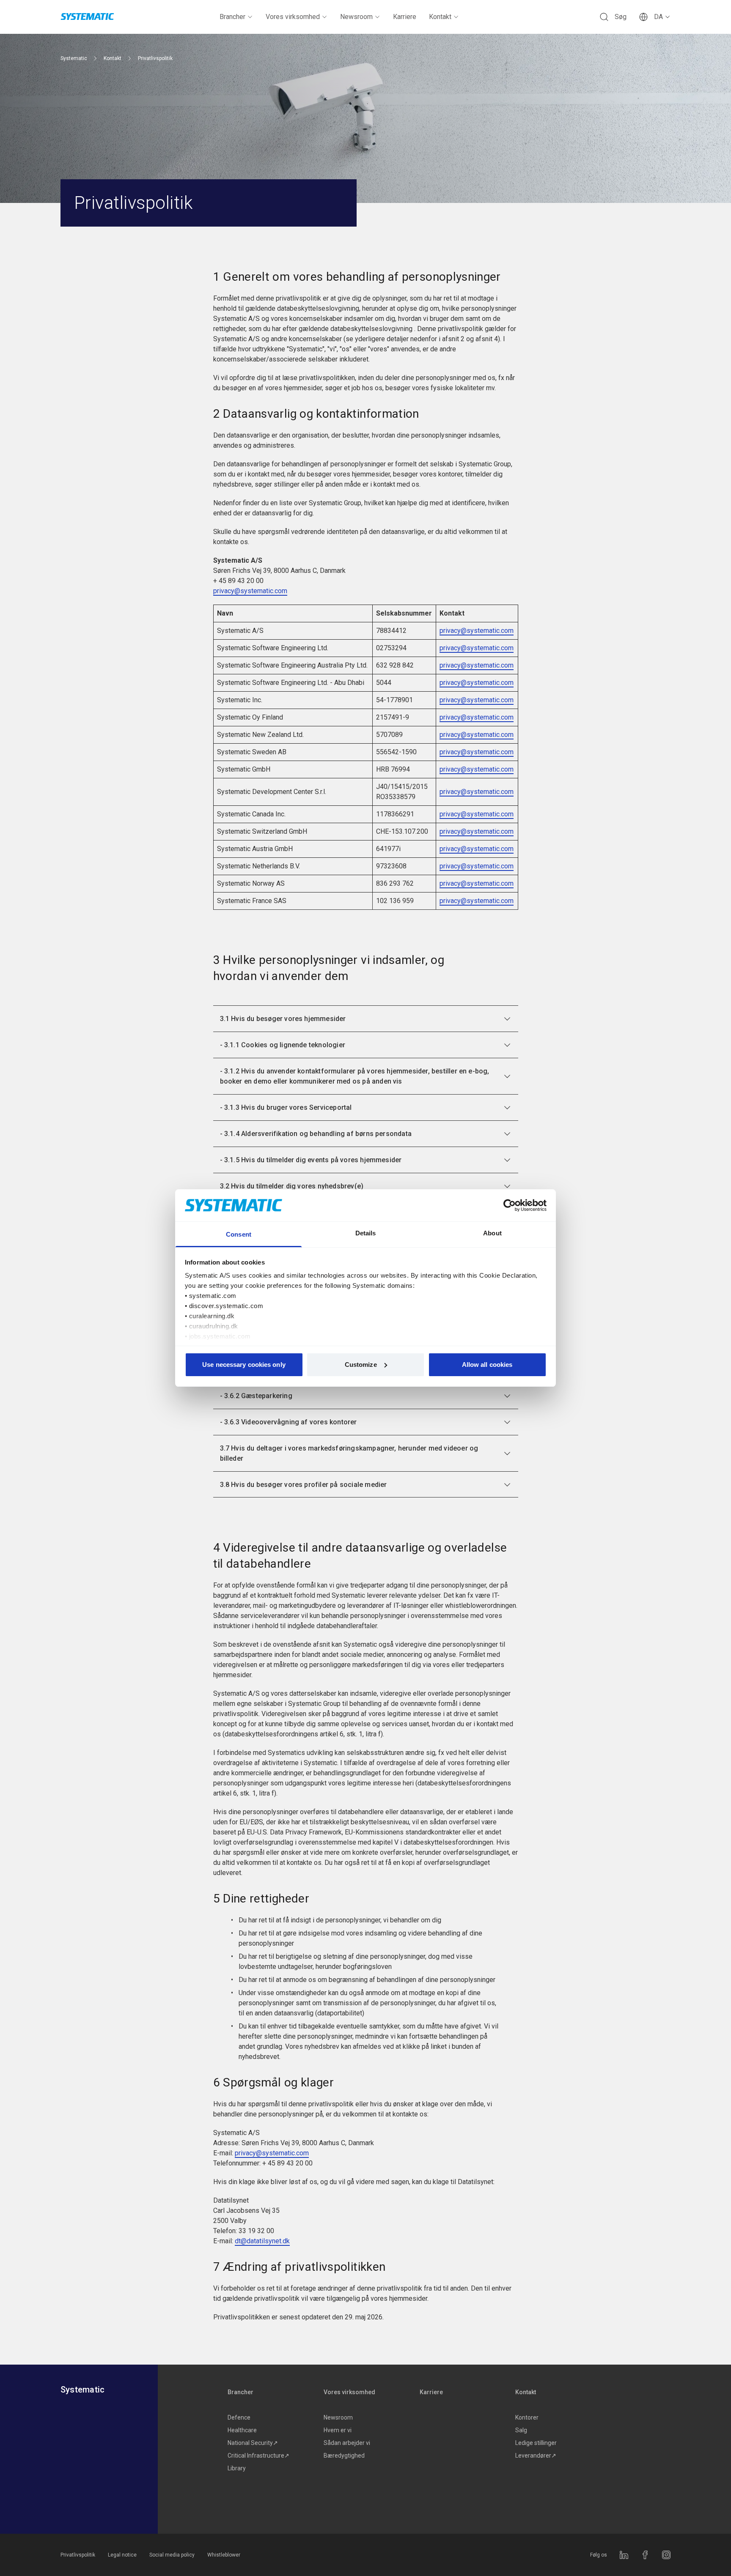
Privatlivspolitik (78, 2555)
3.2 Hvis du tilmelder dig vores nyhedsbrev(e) (292, 1186)
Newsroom (356, 17)
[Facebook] (645, 2555)
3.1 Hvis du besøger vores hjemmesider (283, 1019)
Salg (521, 2430)
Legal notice (122, 2555)
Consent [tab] (239, 1234)
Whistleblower (224, 2555)
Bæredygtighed (344, 2456)
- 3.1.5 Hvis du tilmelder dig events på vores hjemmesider (311, 1160)
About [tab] (492, 1233)
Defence (239, 2417)
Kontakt (440, 17)
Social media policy (172, 2555)
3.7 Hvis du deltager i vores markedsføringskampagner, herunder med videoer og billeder (349, 1453)
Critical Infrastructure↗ (258, 2456)
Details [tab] (366, 1233)
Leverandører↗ (536, 2456)
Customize (361, 1365)
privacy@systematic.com (250, 591)
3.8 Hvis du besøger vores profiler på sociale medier (304, 1485)
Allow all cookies (487, 1365)
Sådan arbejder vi (347, 2443)
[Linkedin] (624, 2555)
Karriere (405, 17)
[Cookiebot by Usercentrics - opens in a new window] (510, 1205)
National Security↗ (253, 2443)
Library (237, 2468)
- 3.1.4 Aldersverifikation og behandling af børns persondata (316, 1134)
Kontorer (527, 2417)
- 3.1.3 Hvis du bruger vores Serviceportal (286, 1107)
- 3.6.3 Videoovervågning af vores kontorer (289, 1422)
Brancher (232, 17)
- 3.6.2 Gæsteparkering (256, 1396)
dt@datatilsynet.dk (262, 2241)
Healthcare (242, 2430)
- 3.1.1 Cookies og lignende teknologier (283, 1045)
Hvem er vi (338, 2430)
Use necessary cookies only (244, 1365)
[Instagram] (666, 2555)
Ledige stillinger (536, 2443)
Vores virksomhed (293, 17)
